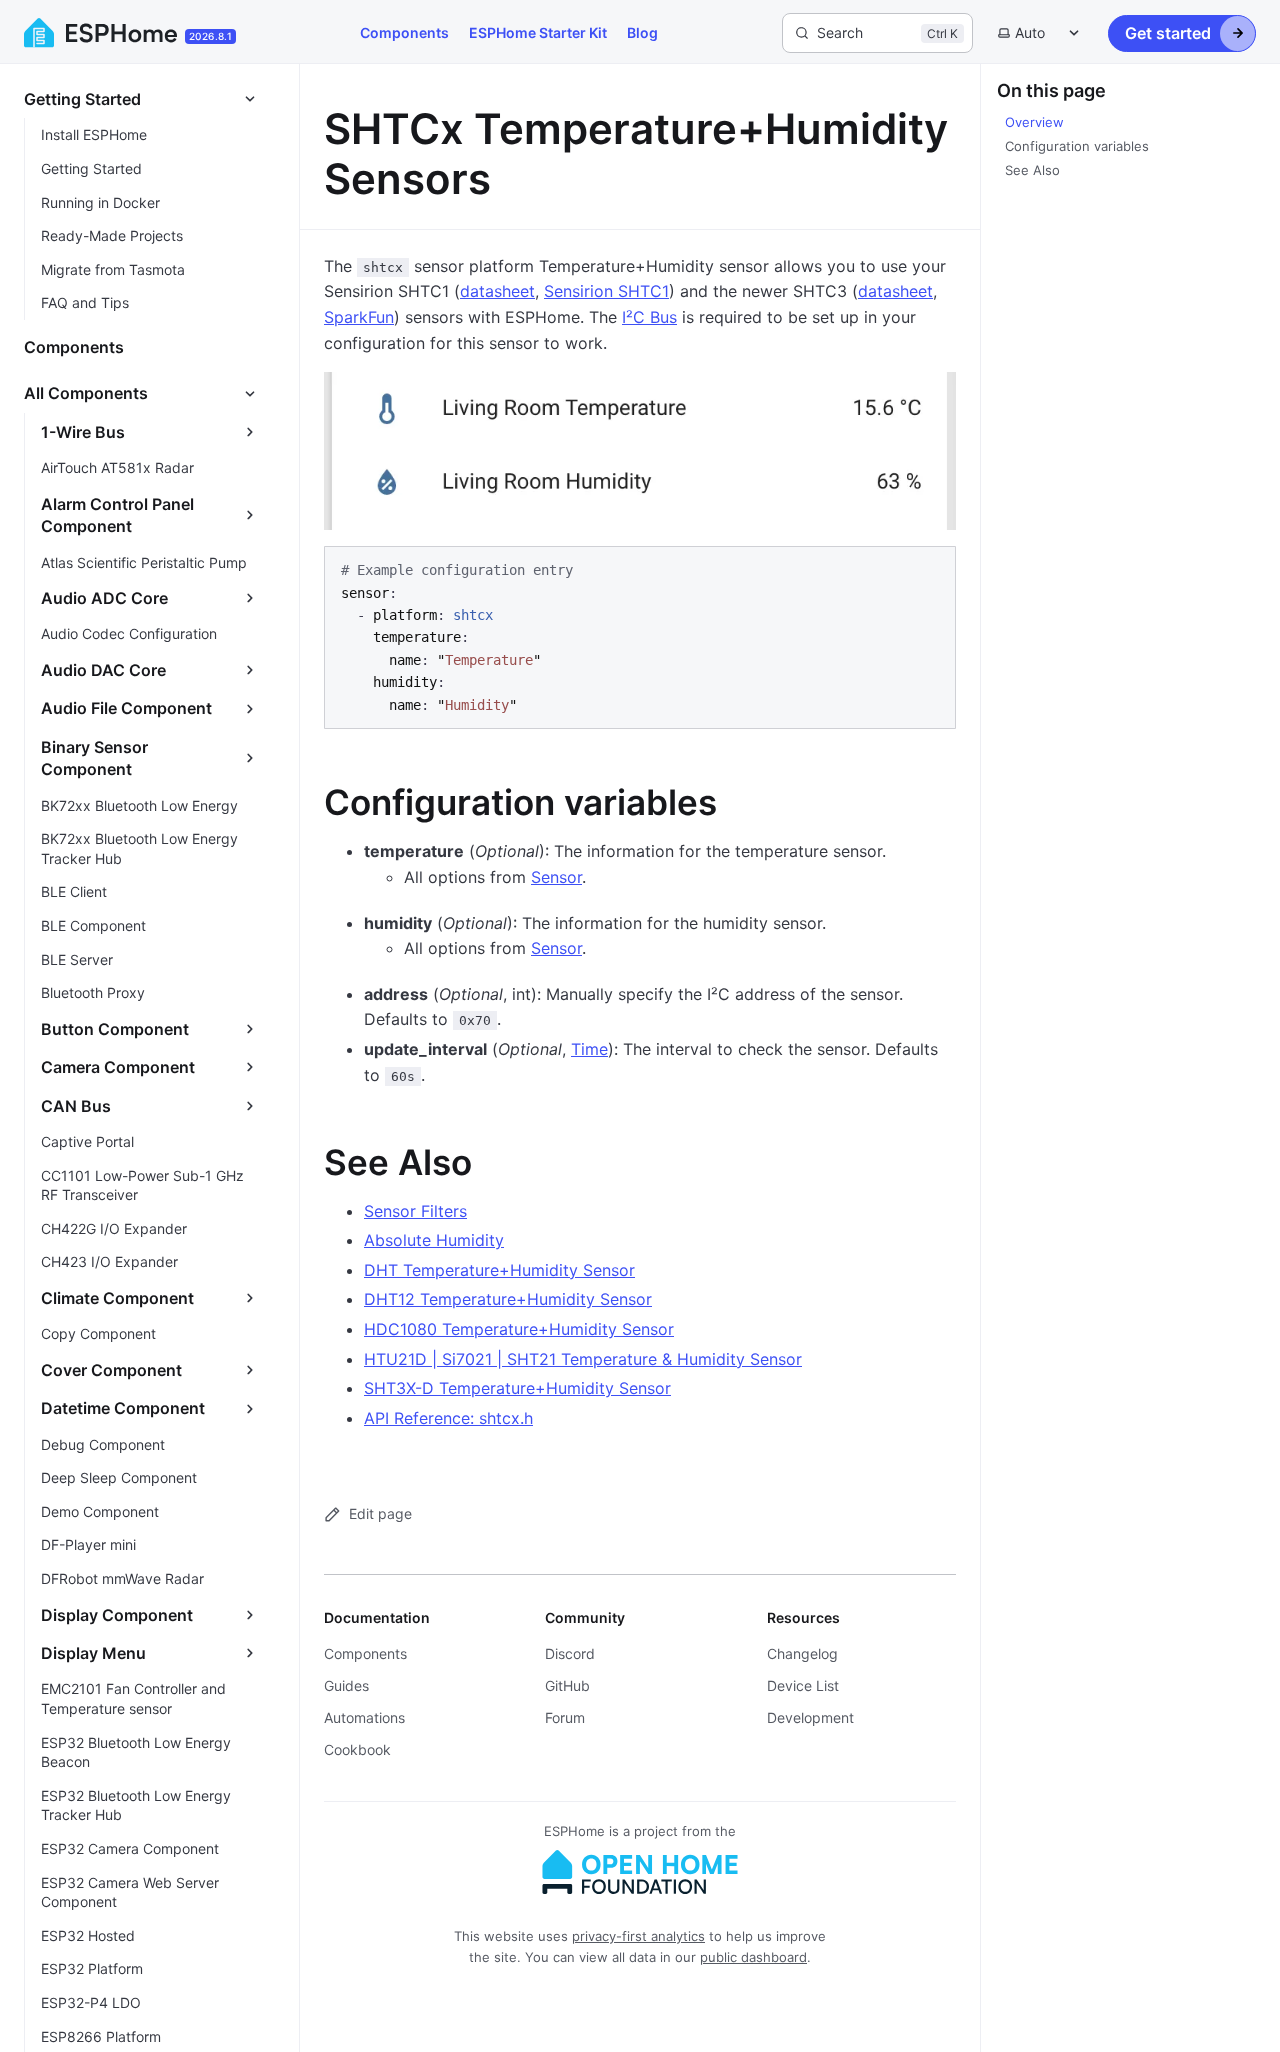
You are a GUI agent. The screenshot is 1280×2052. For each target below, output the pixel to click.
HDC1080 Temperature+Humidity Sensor (519, 1329)
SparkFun (359, 317)
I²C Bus (649, 317)
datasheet (497, 291)
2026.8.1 (210, 36)
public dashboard (753, 1957)
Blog (642, 32)
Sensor (556, 877)
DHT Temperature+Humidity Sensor (499, 1270)
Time (589, 1049)
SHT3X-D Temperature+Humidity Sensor (517, 1388)
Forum (565, 1717)
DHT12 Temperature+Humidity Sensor (508, 1299)
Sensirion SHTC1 (606, 291)
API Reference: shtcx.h (448, 1418)
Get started (1168, 33)
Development (810, 1717)
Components (404, 32)
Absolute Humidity (434, 1240)
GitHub (567, 1685)
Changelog (802, 1653)
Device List (803, 1685)
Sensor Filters (415, 1211)
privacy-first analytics (638, 1936)
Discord (570, 1653)
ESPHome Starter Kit (538, 32)
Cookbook (357, 1749)
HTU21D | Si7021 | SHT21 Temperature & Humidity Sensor (583, 1359)
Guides (346, 1685)
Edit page (380, 1513)
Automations (364, 1717)
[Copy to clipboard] (931, 570)
